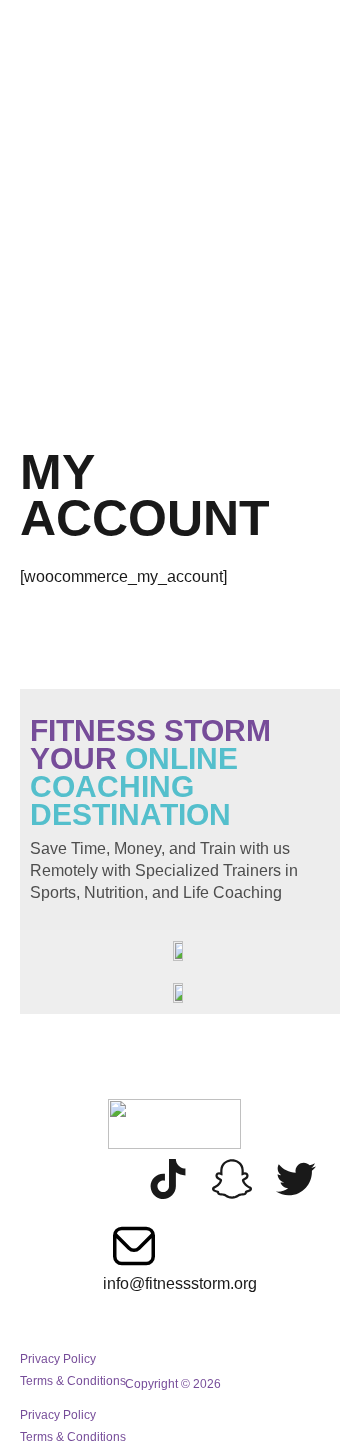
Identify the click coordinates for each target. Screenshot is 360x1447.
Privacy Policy (58, 1415)
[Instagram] (40, 1179)
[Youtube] (104, 1179)
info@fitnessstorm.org (180, 1283)
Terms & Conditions (73, 1437)
